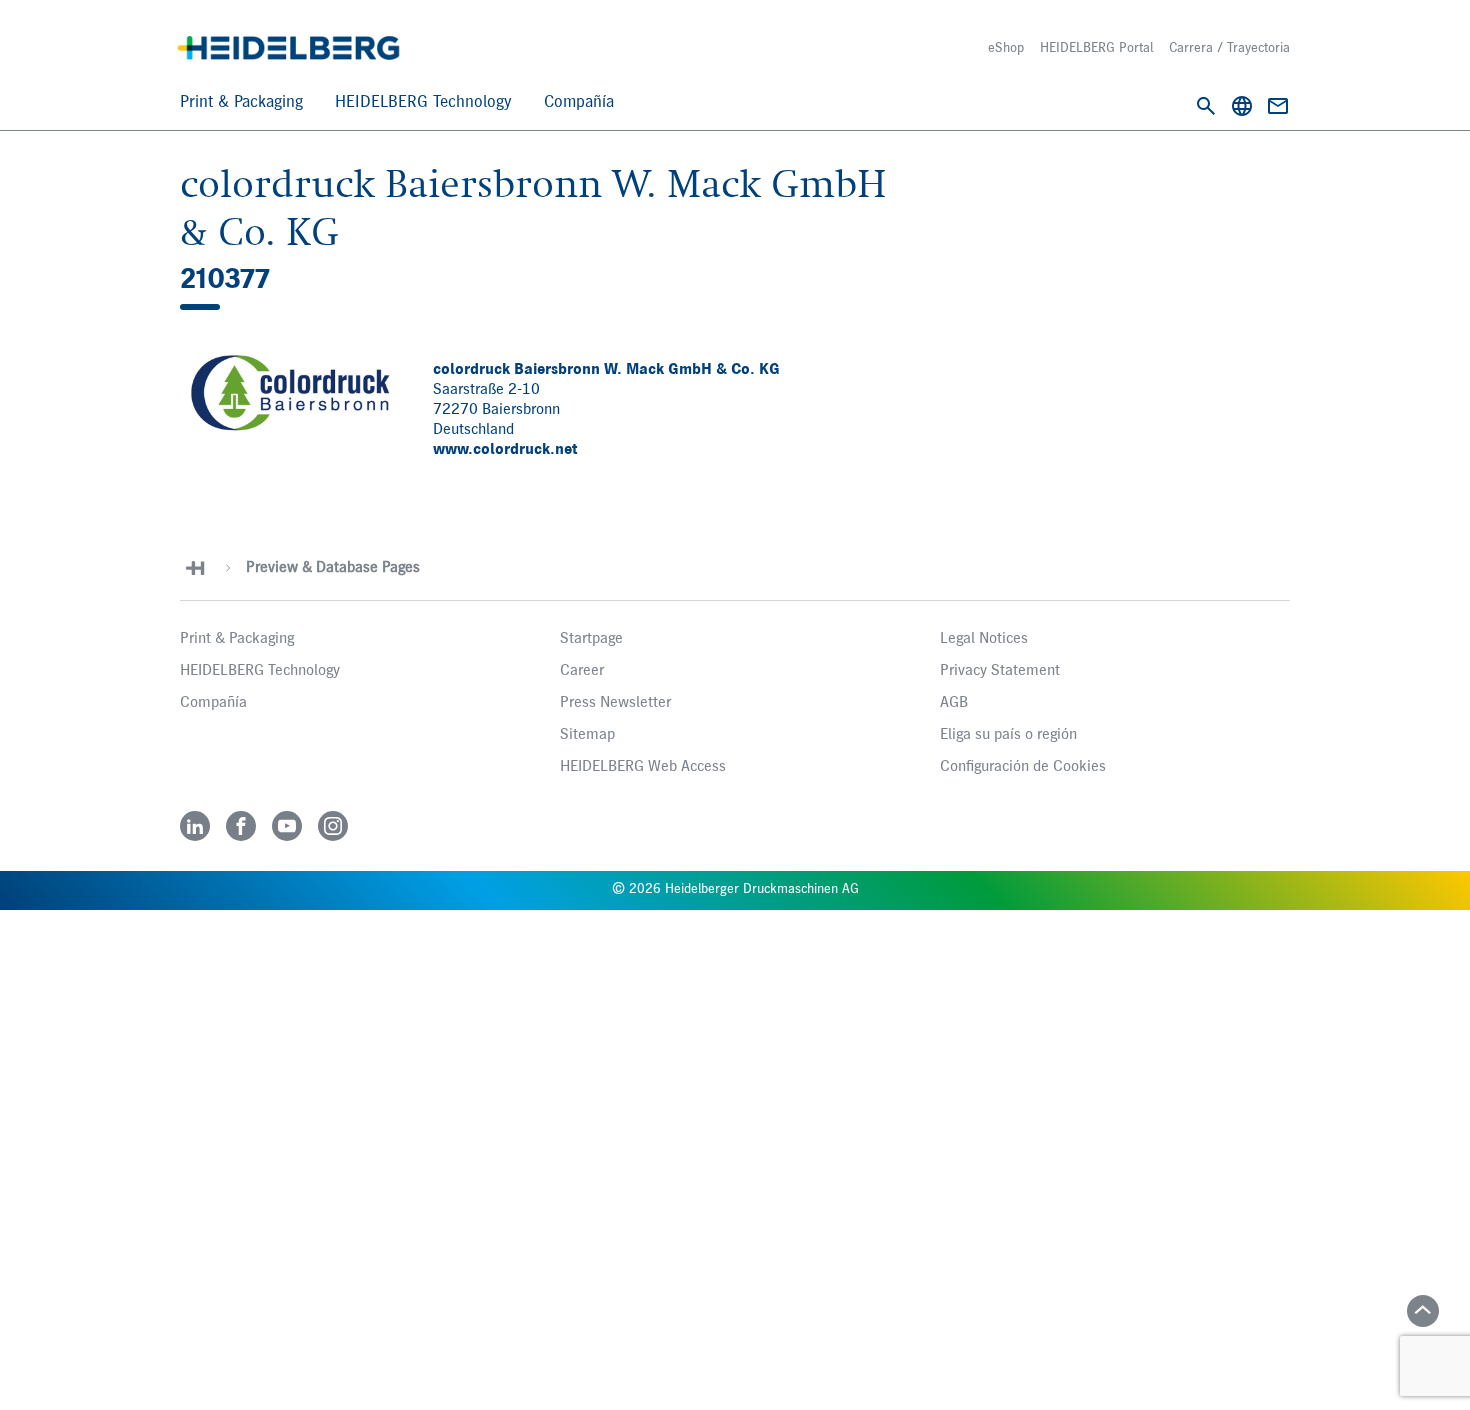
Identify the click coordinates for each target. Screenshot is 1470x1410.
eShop (1006, 48)
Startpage (591, 639)
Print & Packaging (241, 102)
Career (582, 671)
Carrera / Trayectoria (1229, 48)
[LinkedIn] (195, 826)
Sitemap (587, 735)
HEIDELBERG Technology (423, 102)
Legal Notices (984, 639)
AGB (954, 703)
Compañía (579, 102)
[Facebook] (241, 826)
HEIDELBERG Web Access (643, 767)
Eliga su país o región (1008, 735)
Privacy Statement (1000, 671)
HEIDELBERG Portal (1096, 48)
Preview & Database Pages (333, 568)
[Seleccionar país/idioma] (1242, 106)
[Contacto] (1278, 106)
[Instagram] (333, 826)
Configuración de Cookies (1023, 767)
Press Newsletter (615, 703)
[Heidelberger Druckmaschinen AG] (288, 48)
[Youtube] (287, 826)
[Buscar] (1206, 106)
